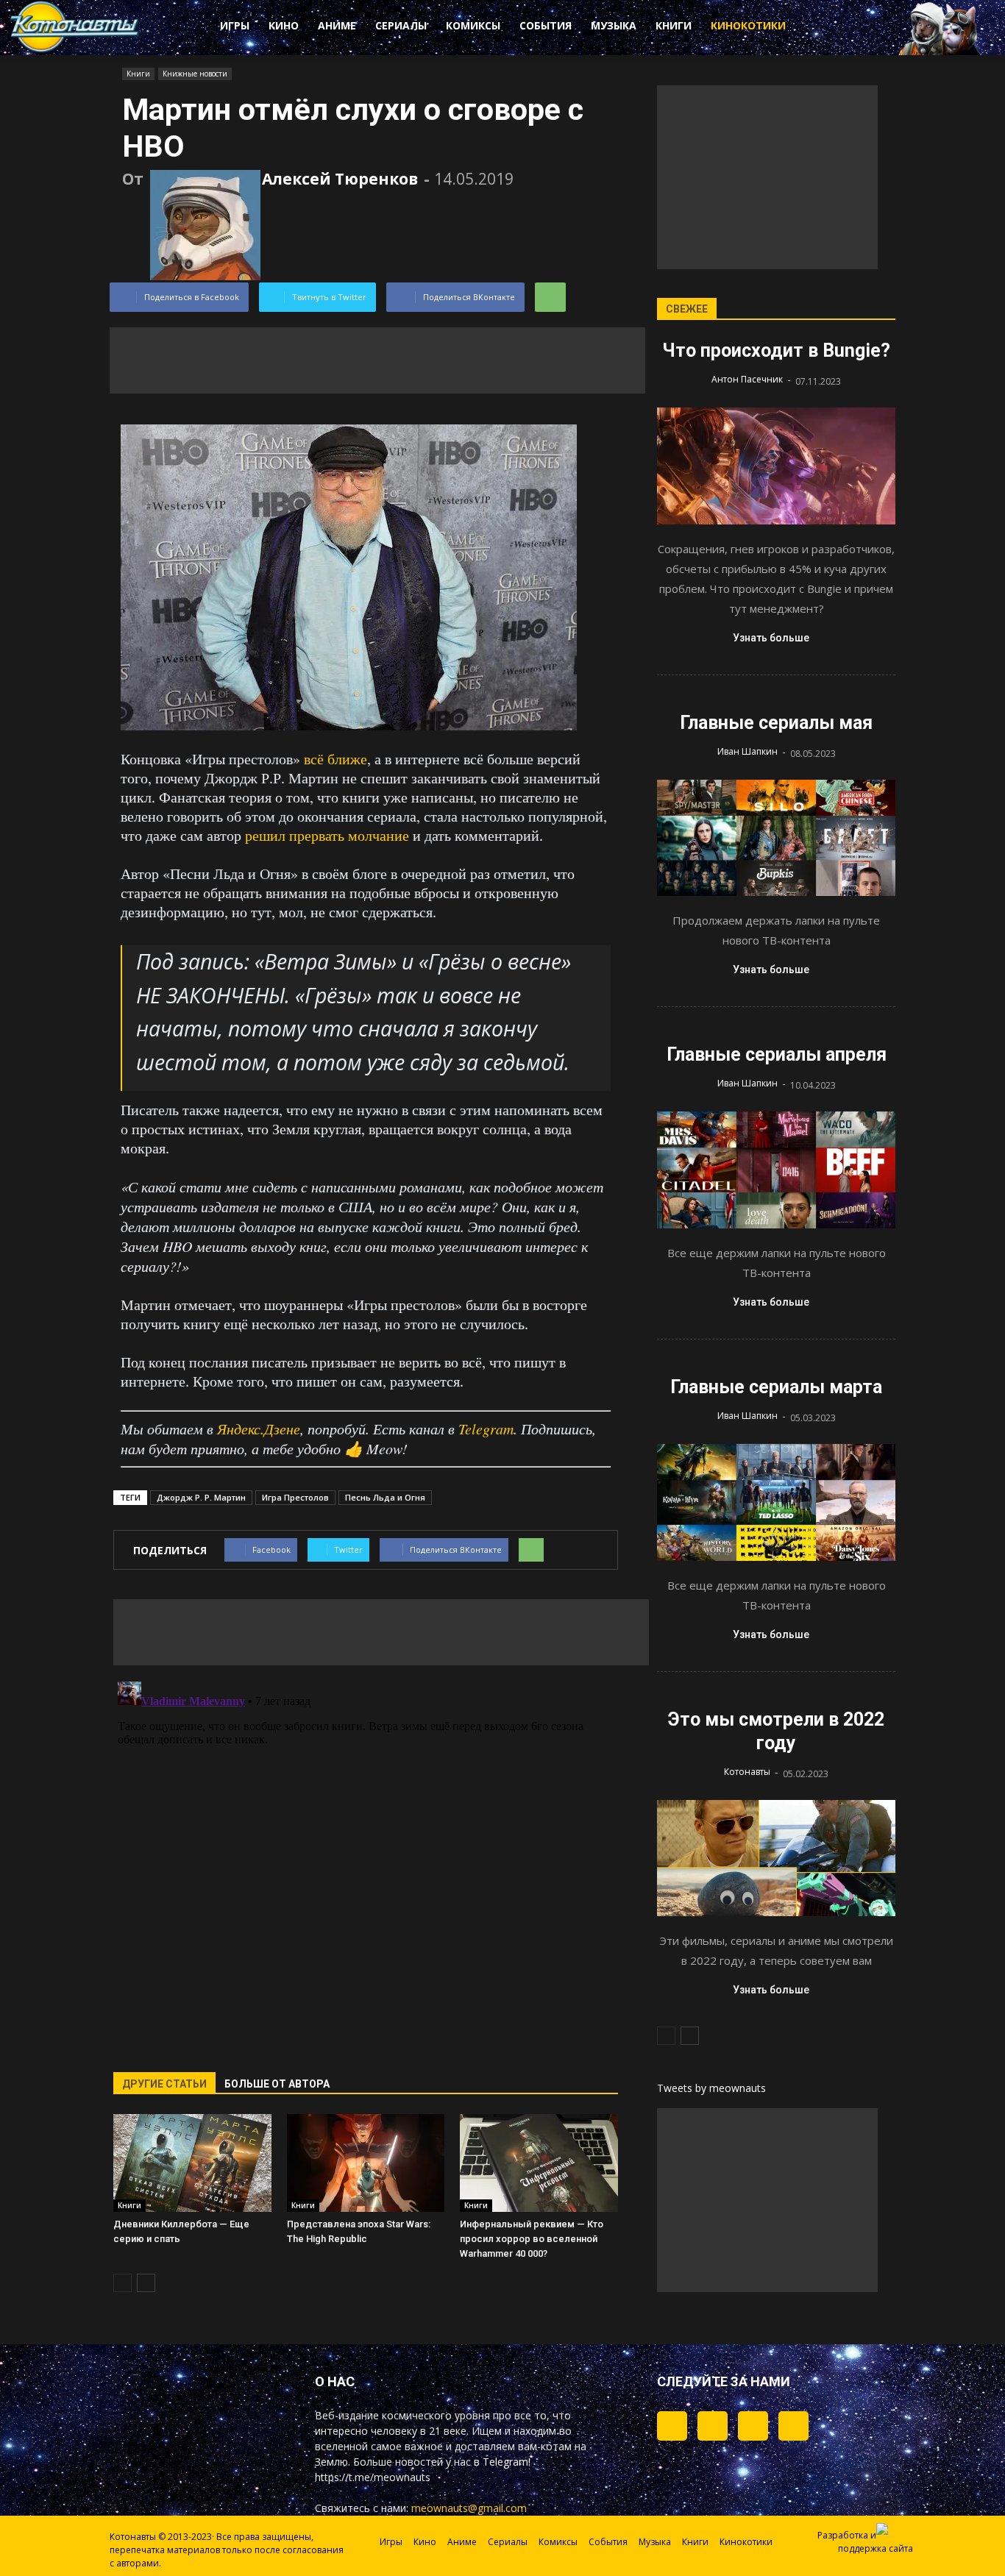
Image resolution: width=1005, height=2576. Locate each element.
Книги (674, 25)
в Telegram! (502, 2462)
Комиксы (473, 25)
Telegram (486, 1428)
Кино (284, 25)
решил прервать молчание (327, 835)
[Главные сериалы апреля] (776, 1170)
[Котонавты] (75, 50)
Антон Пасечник (747, 379)
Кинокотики (748, 25)
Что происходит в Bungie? (776, 351)
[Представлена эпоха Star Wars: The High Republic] (366, 2163)
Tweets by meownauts (711, 2088)
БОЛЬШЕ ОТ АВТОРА (277, 2084)
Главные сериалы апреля (777, 1054)
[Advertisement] (377, 360)
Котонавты (747, 1772)
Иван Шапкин (747, 751)
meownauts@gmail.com (469, 2508)
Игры (235, 25)
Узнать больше (771, 638)
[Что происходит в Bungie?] (776, 466)
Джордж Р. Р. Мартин (201, 1497)
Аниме (337, 25)
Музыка (614, 25)
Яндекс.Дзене (259, 1428)
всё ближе (335, 759)
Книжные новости (195, 74)
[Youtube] (793, 2426)
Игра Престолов (295, 1497)
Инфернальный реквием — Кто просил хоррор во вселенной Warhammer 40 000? (532, 2239)
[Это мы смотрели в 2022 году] (776, 1858)
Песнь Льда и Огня (385, 1497)
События (546, 25)
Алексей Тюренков (340, 179)
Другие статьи (164, 2084)
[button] (856, 28)
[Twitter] (713, 2426)
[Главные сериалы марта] (776, 1502)
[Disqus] (366, 1860)
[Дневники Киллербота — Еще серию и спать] (192, 2163)
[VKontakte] (753, 2426)
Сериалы (401, 25)
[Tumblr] (672, 2426)
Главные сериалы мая (776, 723)
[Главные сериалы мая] (776, 838)
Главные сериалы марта (776, 1387)
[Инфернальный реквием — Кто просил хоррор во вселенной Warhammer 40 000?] (539, 2163)
